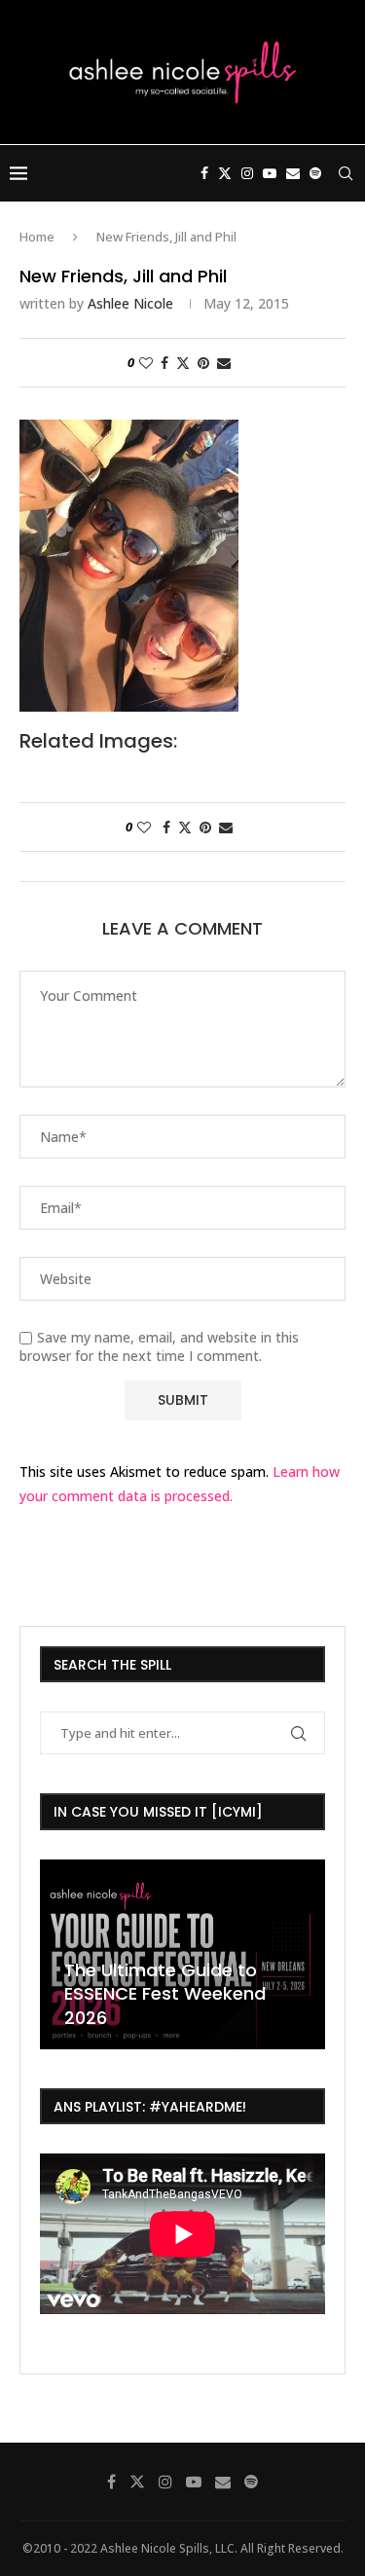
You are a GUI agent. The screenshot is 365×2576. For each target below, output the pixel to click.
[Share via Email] (224, 363)
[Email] (293, 173)
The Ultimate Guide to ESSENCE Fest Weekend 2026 (133, 1994)
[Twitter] (225, 173)
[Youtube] (270, 173)
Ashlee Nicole (130, 303)
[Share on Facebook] (164, 363)
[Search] (346, 173)
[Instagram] (247, 173)
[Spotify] (315, 173)
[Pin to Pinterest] (203, 363)
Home (37, 237)
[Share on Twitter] (183, 363)
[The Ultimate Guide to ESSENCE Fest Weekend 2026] (150, 1954)
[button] (57, 1953)
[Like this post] (146, 363)
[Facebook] (204, 173)
